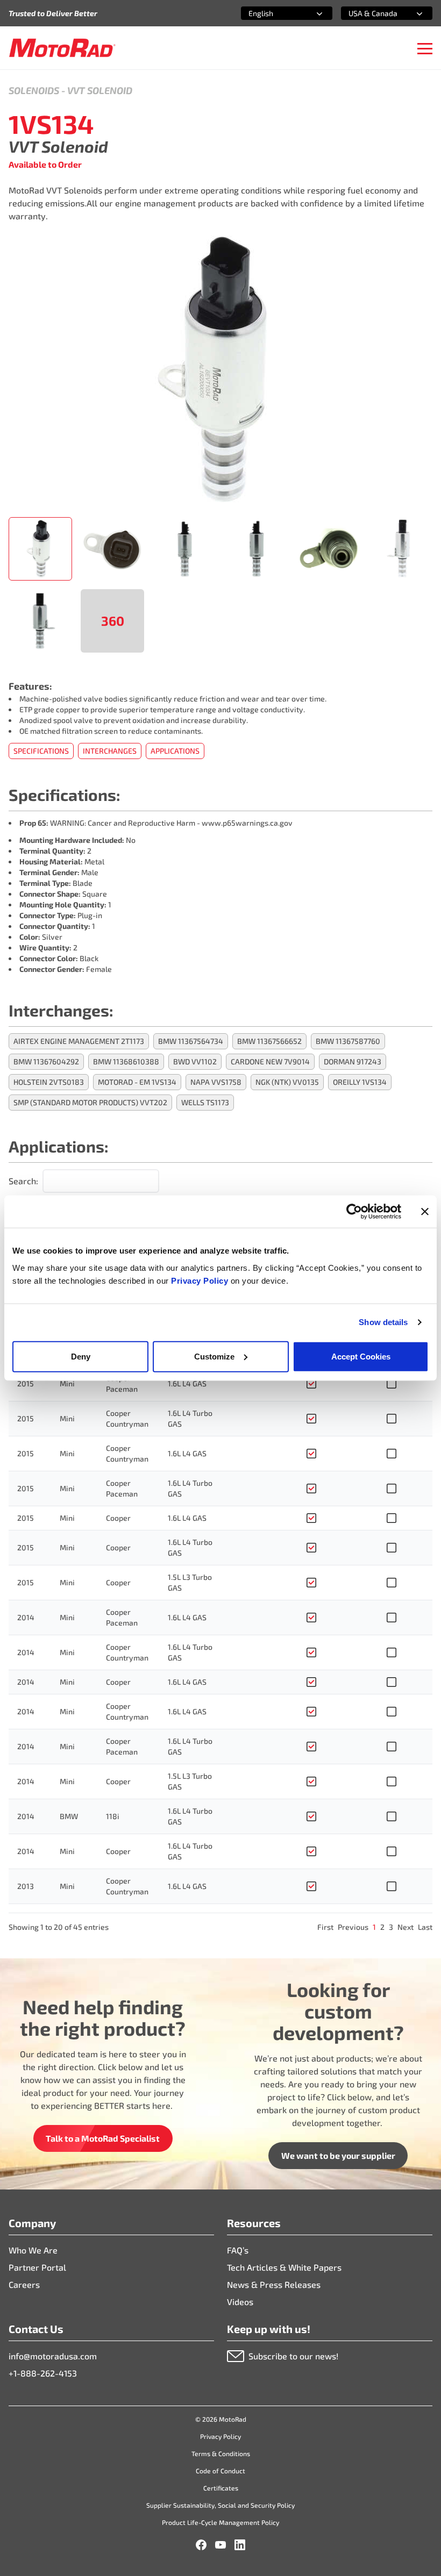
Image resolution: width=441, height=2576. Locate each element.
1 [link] (374, 1927)
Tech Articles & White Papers (284, 2267)
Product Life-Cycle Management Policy (220, 2522)
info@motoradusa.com (53, 2356)
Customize (214, 1356)
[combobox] (274, 13)
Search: (23, 1181)
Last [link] (425, 1927)
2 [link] (382, 1927)
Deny (81, 1356)
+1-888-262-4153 (43, 2373)
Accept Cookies (361, 1356)
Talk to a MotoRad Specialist (103, 2138)
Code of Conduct (220, 2471)
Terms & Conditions (221, 2453)
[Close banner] (425, 1212)
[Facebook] (201, 2545)
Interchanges (110, 751)
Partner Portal (37, 2267)
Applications (175, 751)
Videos (240, 2302)
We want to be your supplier (338, 2155)
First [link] (325, 1927)
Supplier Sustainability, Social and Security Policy (220, 2505)
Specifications (41, 751)
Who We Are (33, 2250)
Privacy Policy (201, 1280)
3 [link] (391, 1927)
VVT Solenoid (100, 90)
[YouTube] (220, 2545)
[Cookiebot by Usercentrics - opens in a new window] (354, 1212)
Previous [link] (353, 1927)
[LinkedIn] (240, 2545)
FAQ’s (238, 2250)
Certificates (221, 2488)
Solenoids (34, 90)
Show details (383, 1322)
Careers (24, 2284)
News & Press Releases (274, 2284)
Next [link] (406, 1927)
